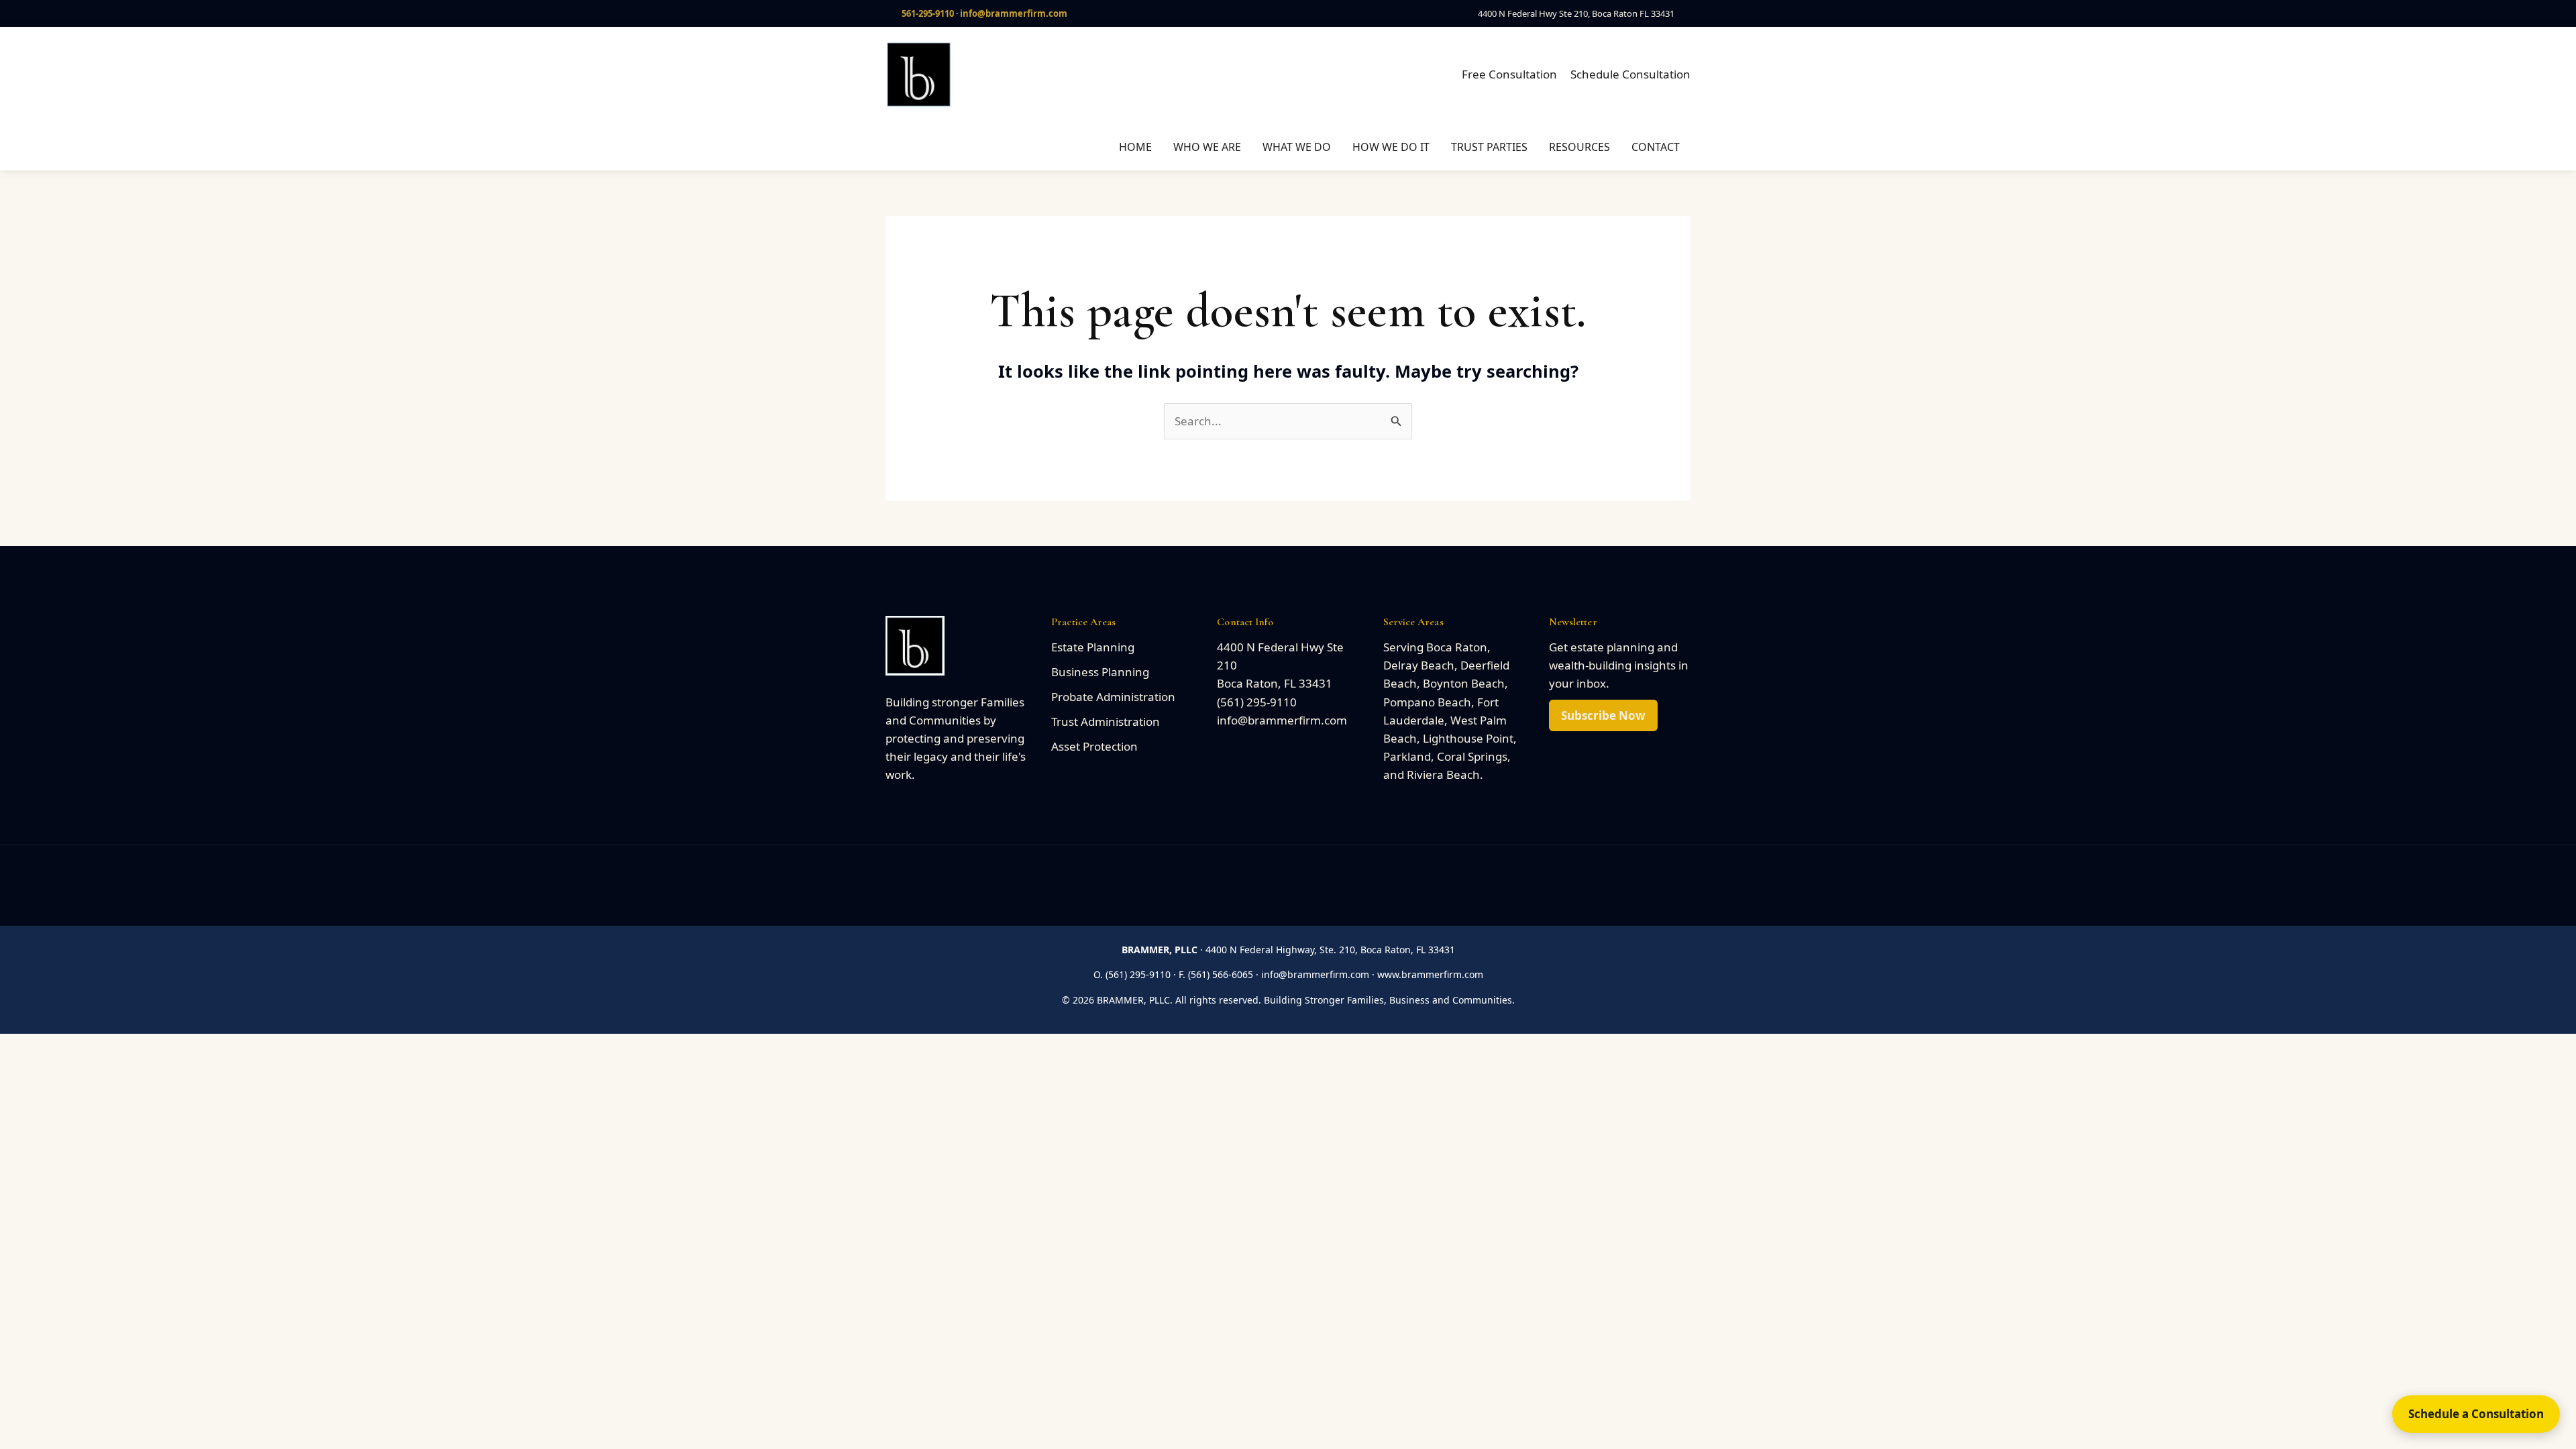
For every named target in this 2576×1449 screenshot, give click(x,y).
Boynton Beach (1464, 683)
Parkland (1407, 756)
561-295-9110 (928, 13)
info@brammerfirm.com (1014, 13)
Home (1135, 147)
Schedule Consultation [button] (1630, 74)
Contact (1656, 147)
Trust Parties (1489, 147)
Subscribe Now (1603, 715)
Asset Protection (1094, 746)
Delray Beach (1419, 665)
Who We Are (1207, 147)
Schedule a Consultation (2476, 1414)
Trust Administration (1106, 721)
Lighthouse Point (1468, 738)
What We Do (1297, 147)
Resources (1579, 147)
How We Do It (1391, 147)
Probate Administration (1113, 697)
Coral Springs (1472, 756)
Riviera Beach (1443, 774)
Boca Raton (1457, 647)
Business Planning (1100, 672)
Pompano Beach (1427, 702)
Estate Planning (1093, 647)
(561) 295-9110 (1257, 702)
